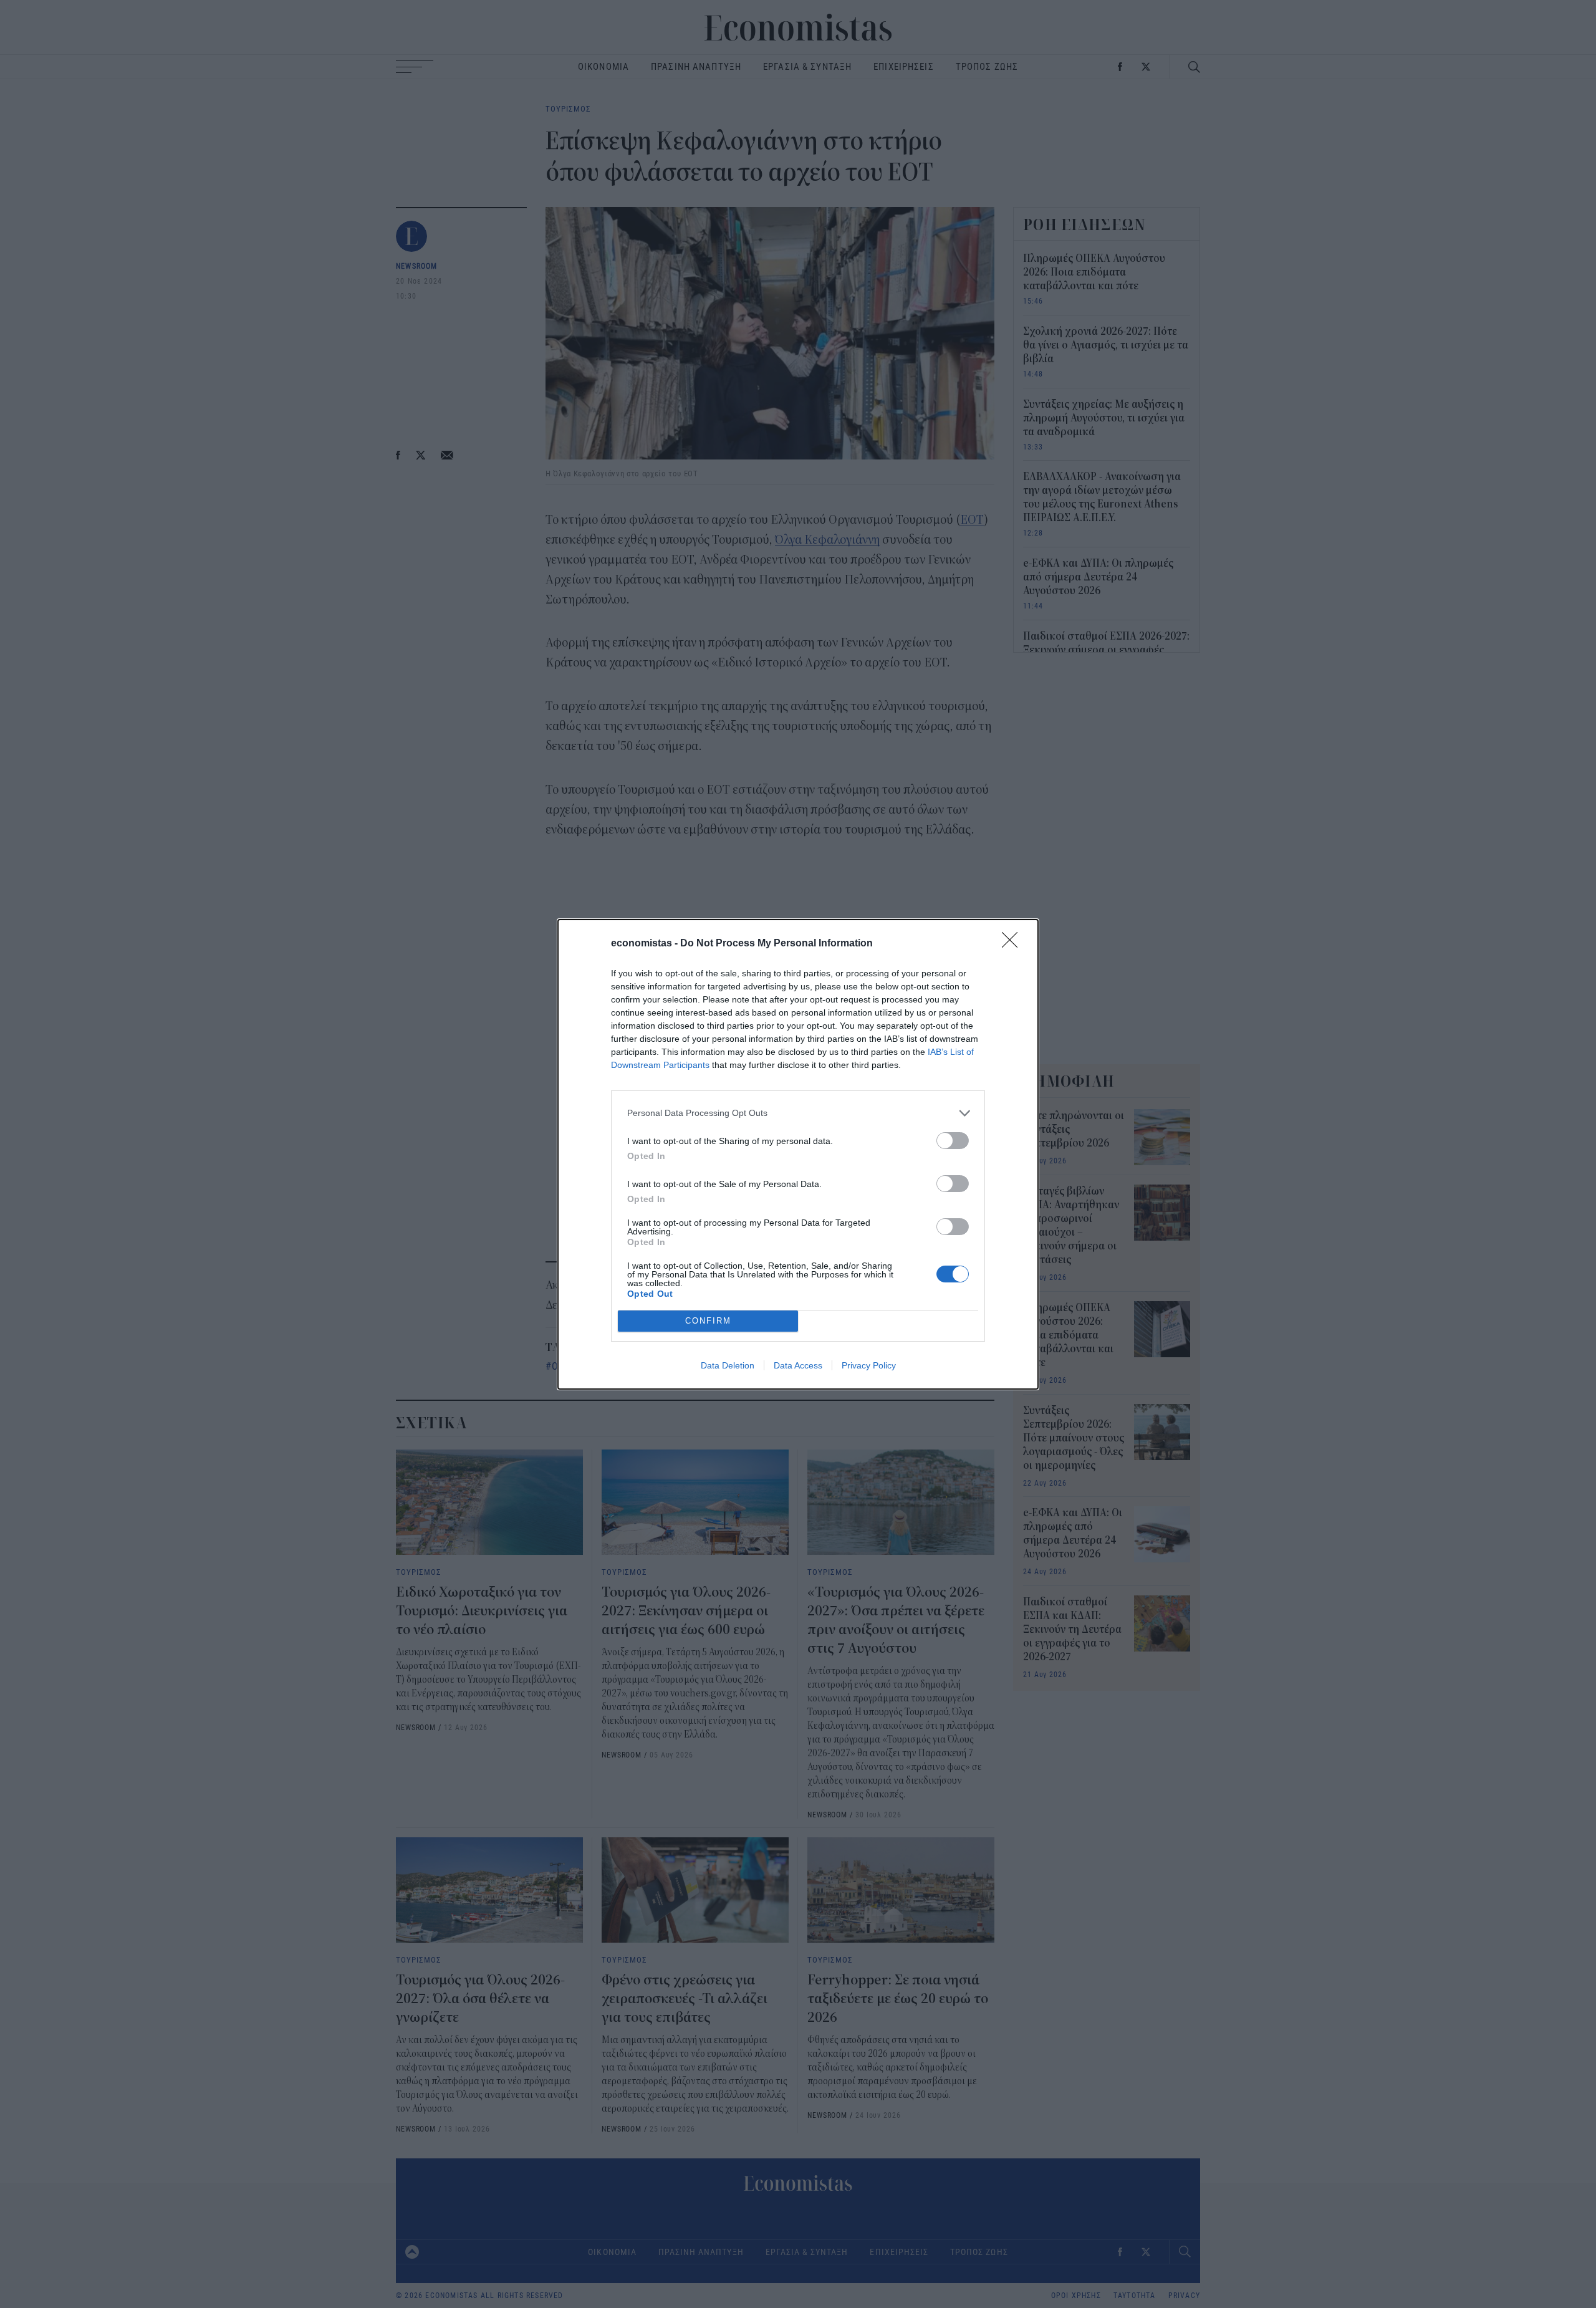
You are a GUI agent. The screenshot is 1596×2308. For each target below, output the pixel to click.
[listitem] (798, 1113)
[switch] (953, 1141)
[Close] (1014, 944)
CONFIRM (708, 1321)
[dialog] (798, 1154)
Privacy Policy (869, 1365)
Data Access (798, 1365)
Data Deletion (728, 1365)
